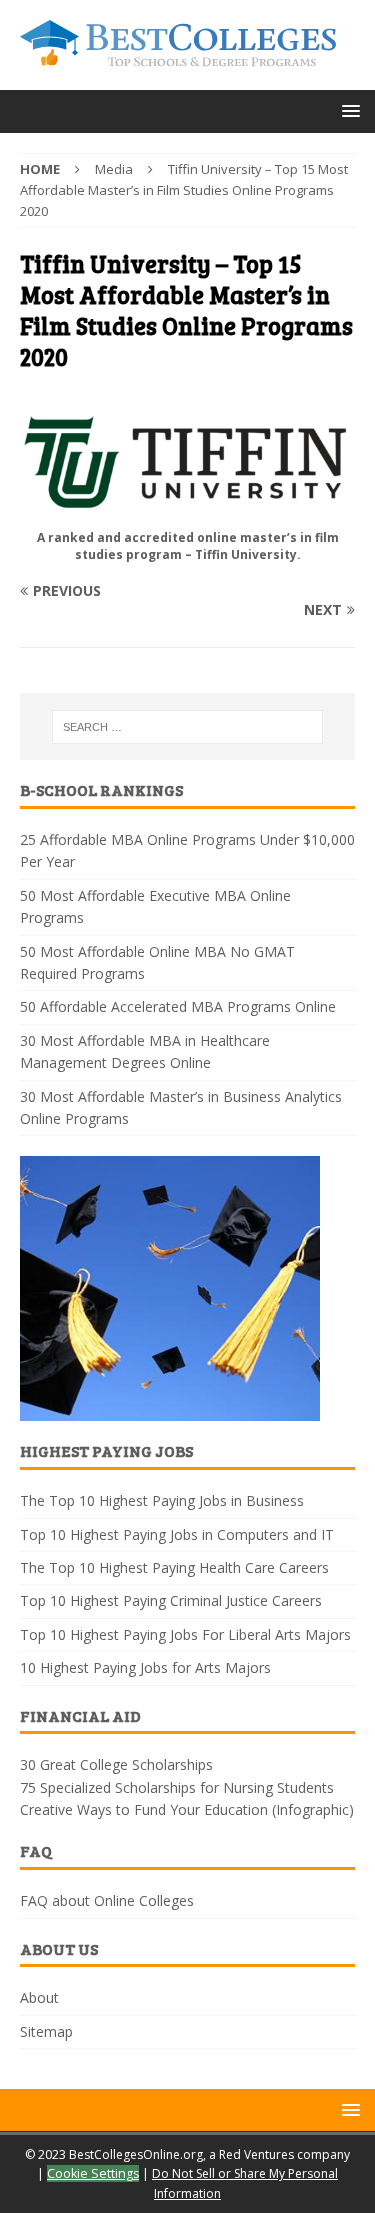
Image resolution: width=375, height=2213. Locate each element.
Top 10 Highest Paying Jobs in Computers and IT (177, 1534)
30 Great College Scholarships (116, 1764)
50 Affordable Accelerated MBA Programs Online (178, 1006)
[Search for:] (188, 727)
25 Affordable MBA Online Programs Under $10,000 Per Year (187, 850)
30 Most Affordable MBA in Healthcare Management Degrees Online (145, 1051)
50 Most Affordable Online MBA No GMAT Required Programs (157, 962)
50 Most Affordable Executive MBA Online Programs (155, 906)
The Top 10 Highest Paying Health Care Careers (174, 1567)
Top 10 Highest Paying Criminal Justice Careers (171, 1600)
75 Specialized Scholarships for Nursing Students (177, 1787)
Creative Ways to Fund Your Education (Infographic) (187, 1809)
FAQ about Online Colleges (107, 1900)
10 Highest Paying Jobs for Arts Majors (145, 1667)
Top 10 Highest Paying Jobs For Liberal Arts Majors (185, 1634)
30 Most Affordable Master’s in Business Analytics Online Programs (181, 1107)
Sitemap (46, 2031)
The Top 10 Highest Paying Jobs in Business (162, 1500)
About (39, 1997)
